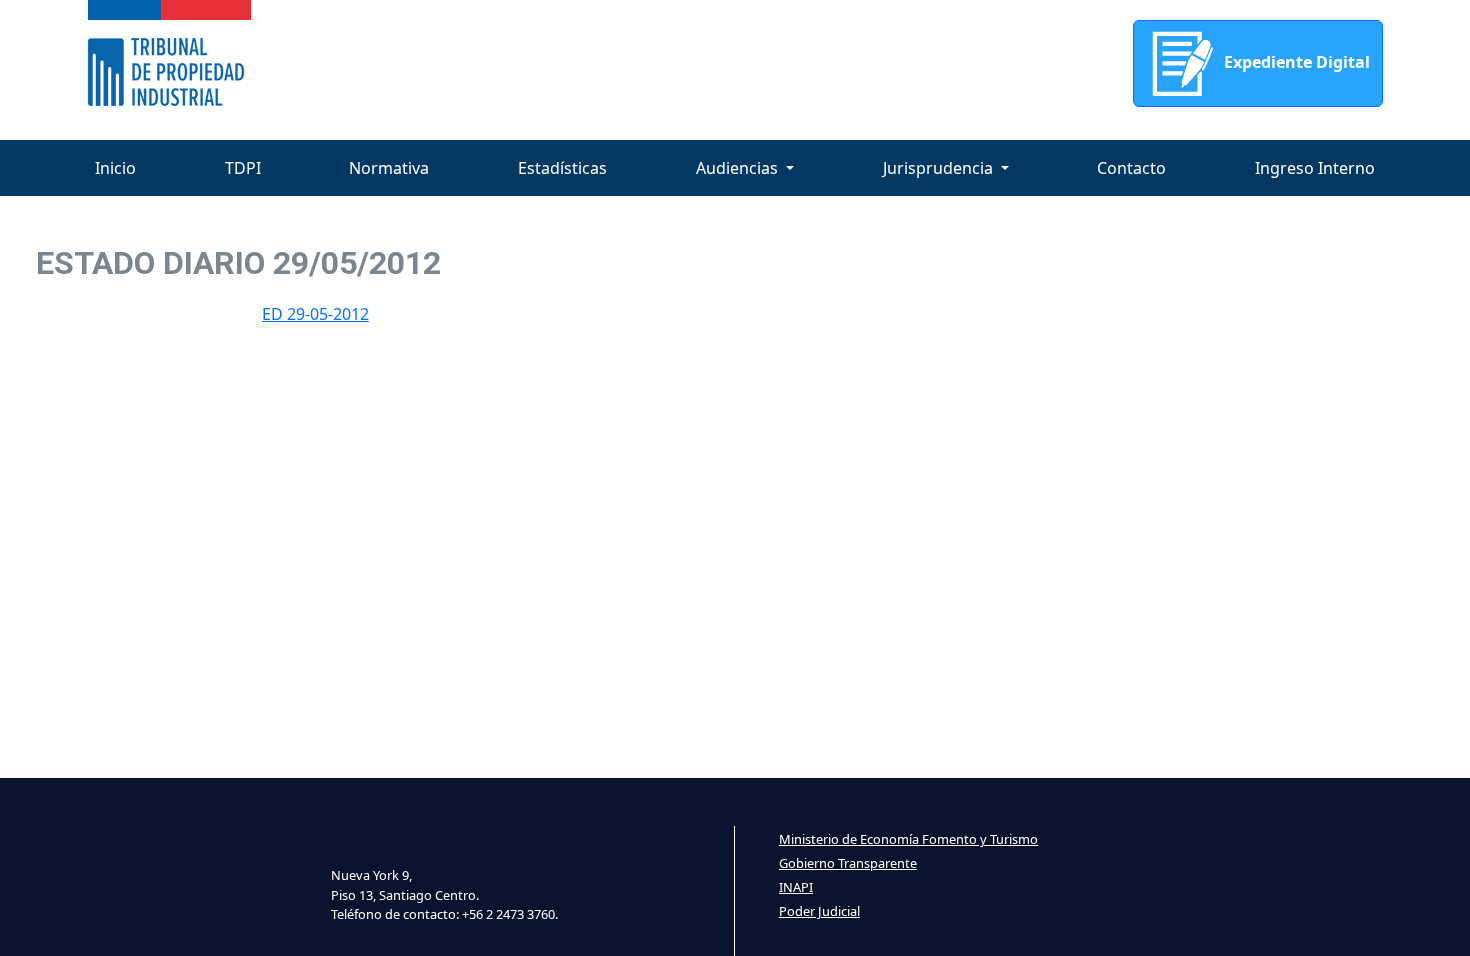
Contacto (1131, 168)
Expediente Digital (1295, 62)
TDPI (243, 168)
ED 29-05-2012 (315, 314)
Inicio (115, 168)
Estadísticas (562, 168)
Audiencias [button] (739, 168)
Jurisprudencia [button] (940, 168)
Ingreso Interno (1315, 168)
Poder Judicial (819, 911)
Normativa (389, 168)
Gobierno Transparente (848, 863)
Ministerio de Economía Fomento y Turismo (908, 839)
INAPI (796, 887)
